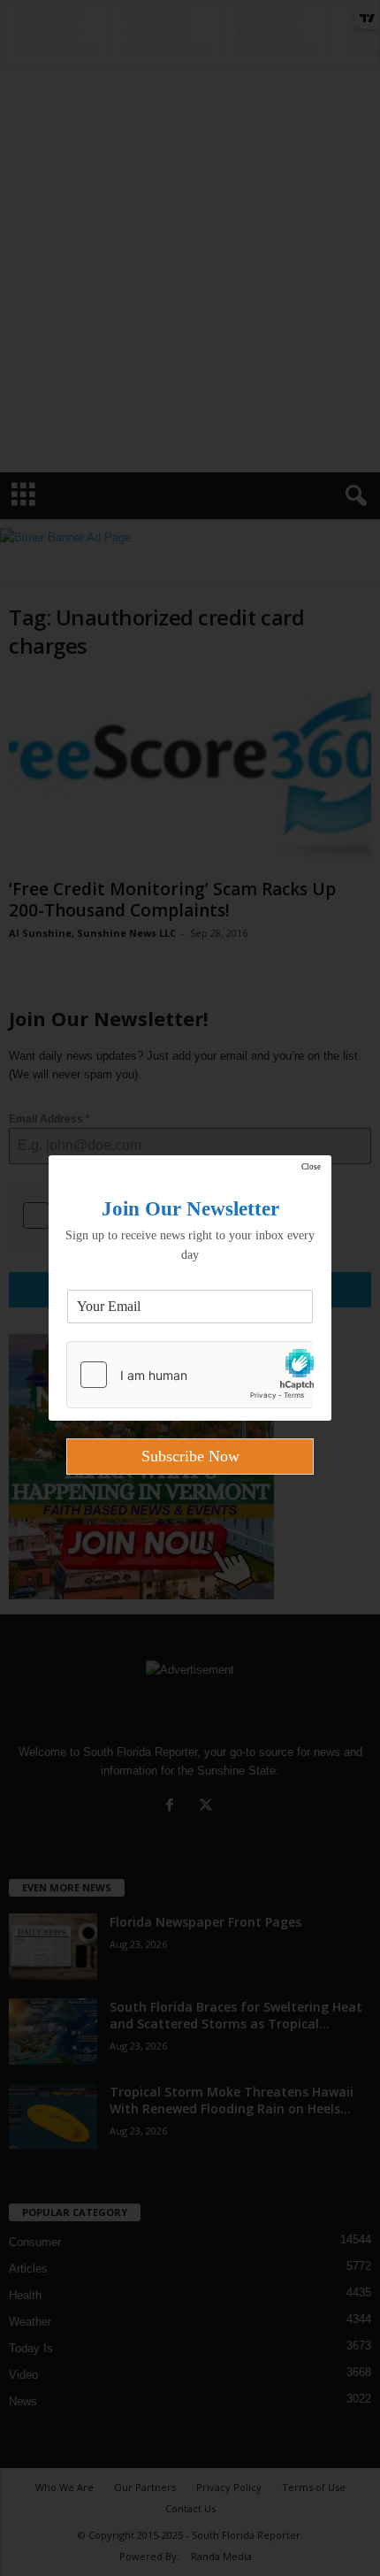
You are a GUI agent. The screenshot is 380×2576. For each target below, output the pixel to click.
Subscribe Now (190, 1456)
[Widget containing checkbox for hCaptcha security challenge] (190, 1375)
